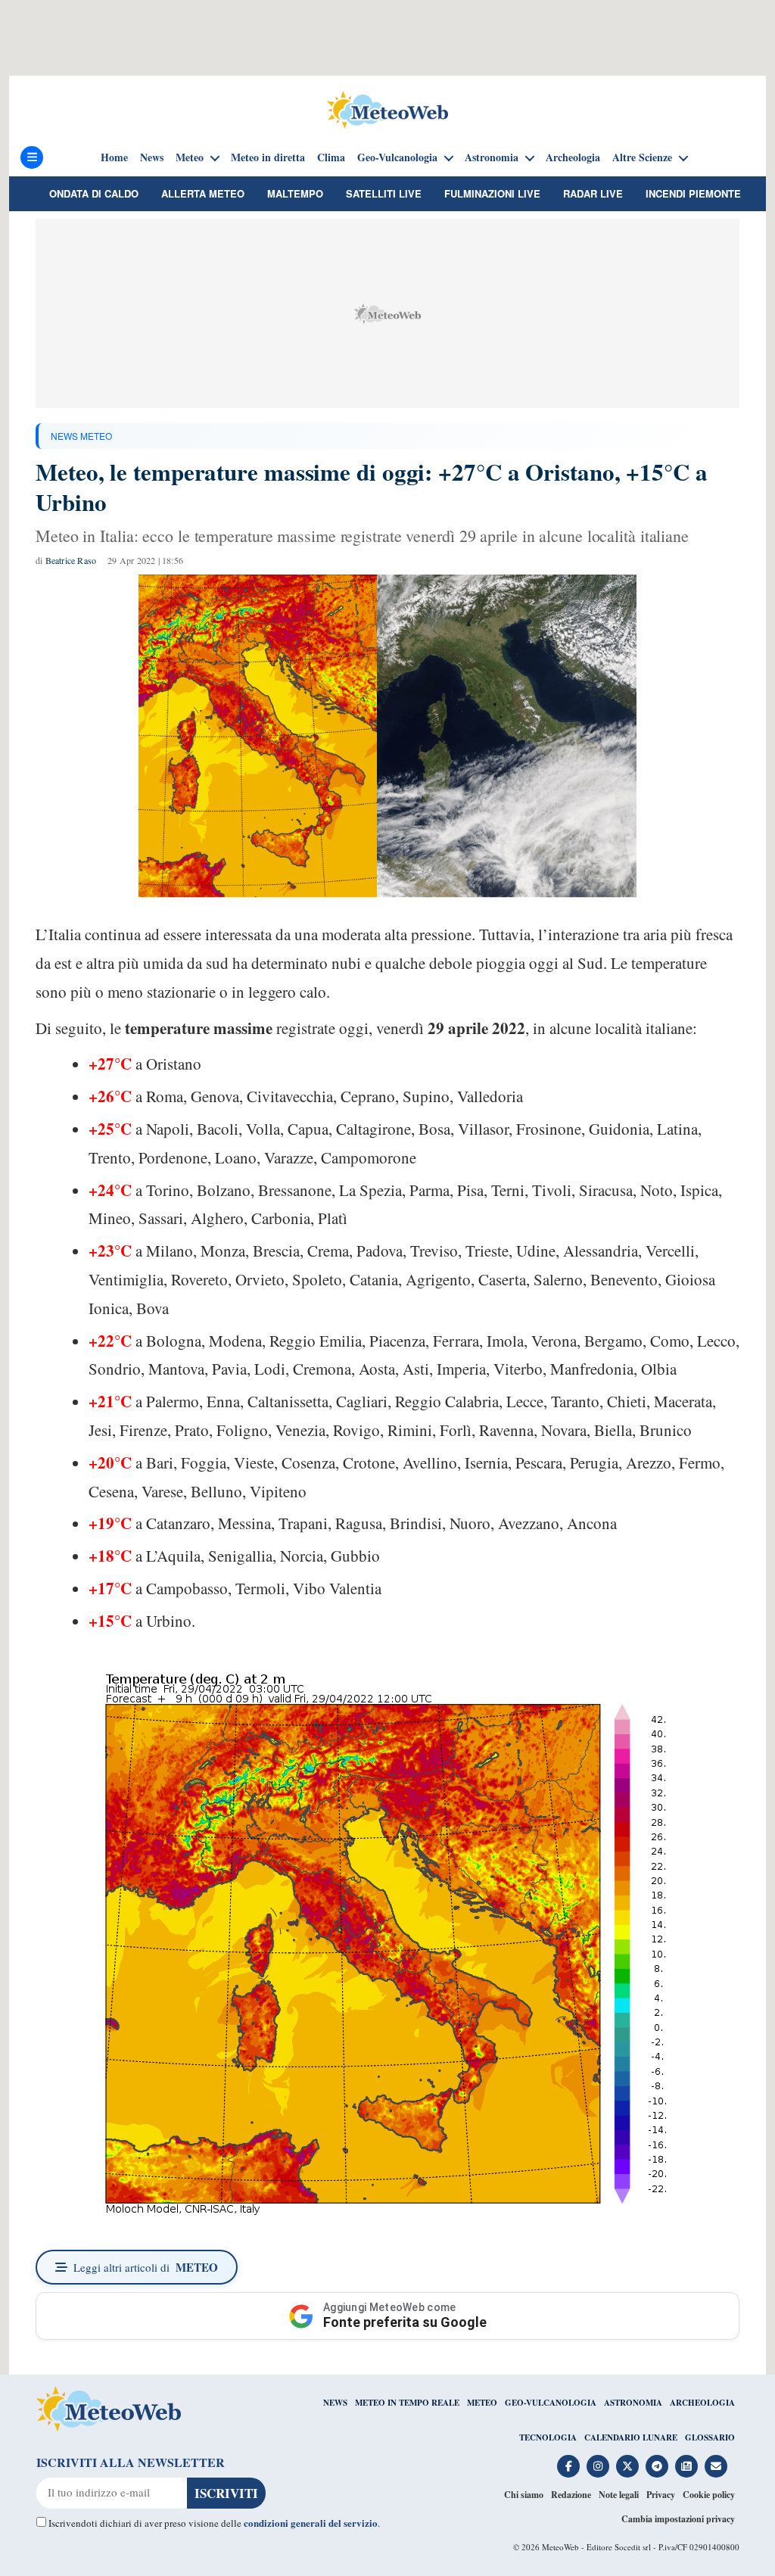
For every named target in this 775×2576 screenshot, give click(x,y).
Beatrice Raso (71, 560)
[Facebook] (568, 2466)
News (152, 157)
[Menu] (32, 157)
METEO (482, 2403)
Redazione (571, 2495)
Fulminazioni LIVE (492, 193)
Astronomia (492, 157)
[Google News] (686, 2466)
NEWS (335, 2403)
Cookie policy (709, 2495)
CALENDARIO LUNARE (631, 2437)
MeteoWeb (560, 2547)
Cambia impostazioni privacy (678, 2519)
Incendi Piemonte (693, 193)
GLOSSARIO (710, 2437)
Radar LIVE (593, 193)
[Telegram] (657, 2466)
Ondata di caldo (94, 193)
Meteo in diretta (268, 157)
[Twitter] (627, 2466)
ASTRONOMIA (633, 2403)
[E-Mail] (716, 2466)
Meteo (190, 157)
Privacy (661, 2495)
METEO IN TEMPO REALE (407, 2403)
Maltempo (295, 193)
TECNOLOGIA (548, 2437)
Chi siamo (524, 2495)
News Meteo (81, 436)
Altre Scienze (642, 157)
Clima (331, 157)
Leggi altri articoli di (146, 2267)
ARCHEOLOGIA (702, 2403)
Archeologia (573, 157)
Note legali (619, 2495)
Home (114, 157)
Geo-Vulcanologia (397, 157)
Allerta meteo (203, 193)
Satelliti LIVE (384, 193)
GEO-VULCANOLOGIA (551, 2403)
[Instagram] (598, 2466)
